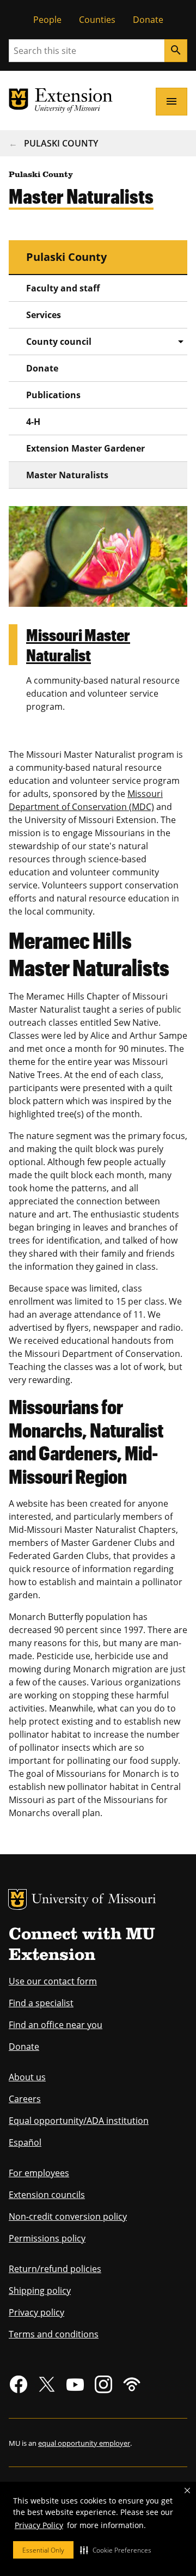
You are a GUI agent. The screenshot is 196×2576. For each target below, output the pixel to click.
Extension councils (47, 2195)
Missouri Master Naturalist (78, 645)
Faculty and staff (63, 288)
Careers (25, 2099)
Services (44, 315)
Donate (148, 20)
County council (59, 342)
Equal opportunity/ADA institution (79, 2121)
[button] (116, 2550)
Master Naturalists (67, 475)
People (47, 20)
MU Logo (17, 1899)
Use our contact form (53, 1981)
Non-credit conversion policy (68, 2216)
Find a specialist (41, 2003)
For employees (39, 2173)
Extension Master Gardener (85, 448)
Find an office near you (56, 2025)
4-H (33, 422)
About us (27, 2077)
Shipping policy (40, 2291)
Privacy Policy (39, 2525)
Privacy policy (36, 2312)
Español (25, 2142)
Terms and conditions (54, 2334)
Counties (97, 20)
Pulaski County (61, 143)
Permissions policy (47, 2238)
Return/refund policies (55, 2269)
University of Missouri (94, 1900)
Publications (53, 395)
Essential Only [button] (43, 2550)
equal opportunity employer (84, 2443)
